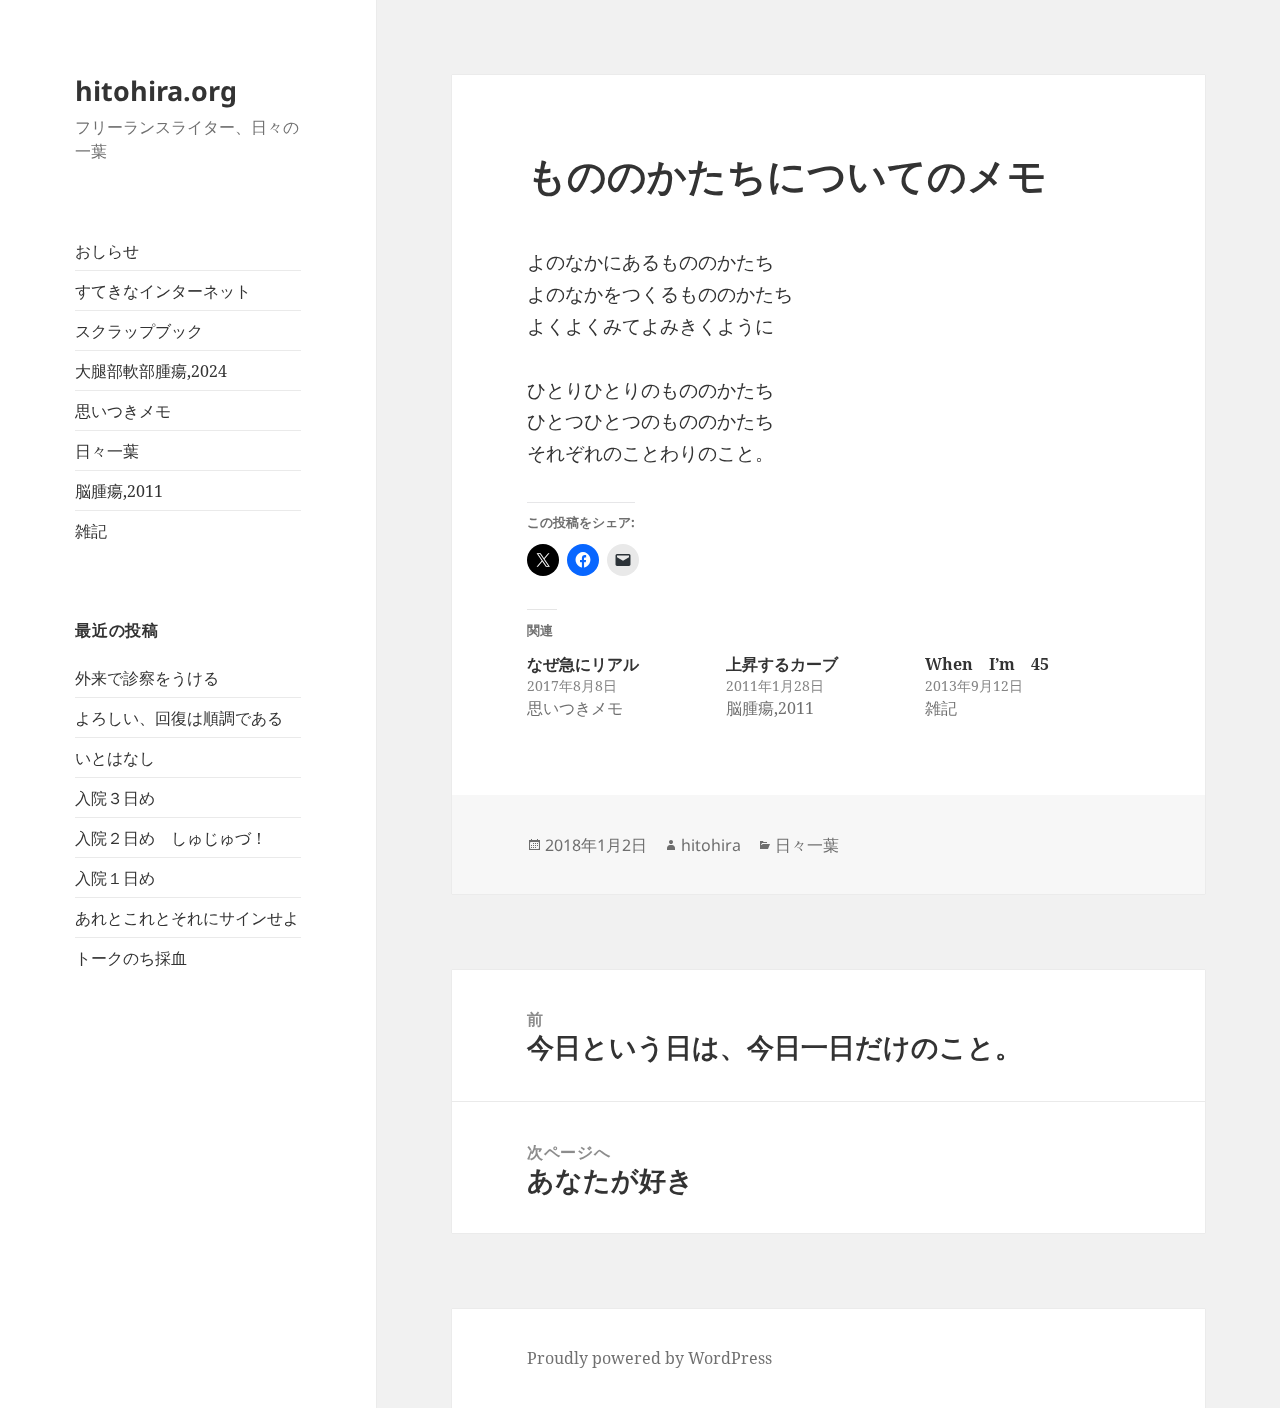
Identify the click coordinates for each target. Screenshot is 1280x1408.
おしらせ (107, 251)
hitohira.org (156, 90)
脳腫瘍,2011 (119, 491)
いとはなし (115, 758)
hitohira (711, 845)
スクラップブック (139, 331)
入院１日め (115, 878)
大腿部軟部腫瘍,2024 (151, 371)
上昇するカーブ (782, 664)
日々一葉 (107, 451)
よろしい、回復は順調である (179, 718)
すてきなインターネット (163, 291)
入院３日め (115, 798)
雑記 (91, 531)
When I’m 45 (987, 664)
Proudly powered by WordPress (649, 1358)
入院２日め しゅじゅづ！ (171, 838)
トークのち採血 (131, 958)
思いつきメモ (123, 411)
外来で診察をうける (147, 678)
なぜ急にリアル (583, 664)
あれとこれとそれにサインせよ (187, 918)
